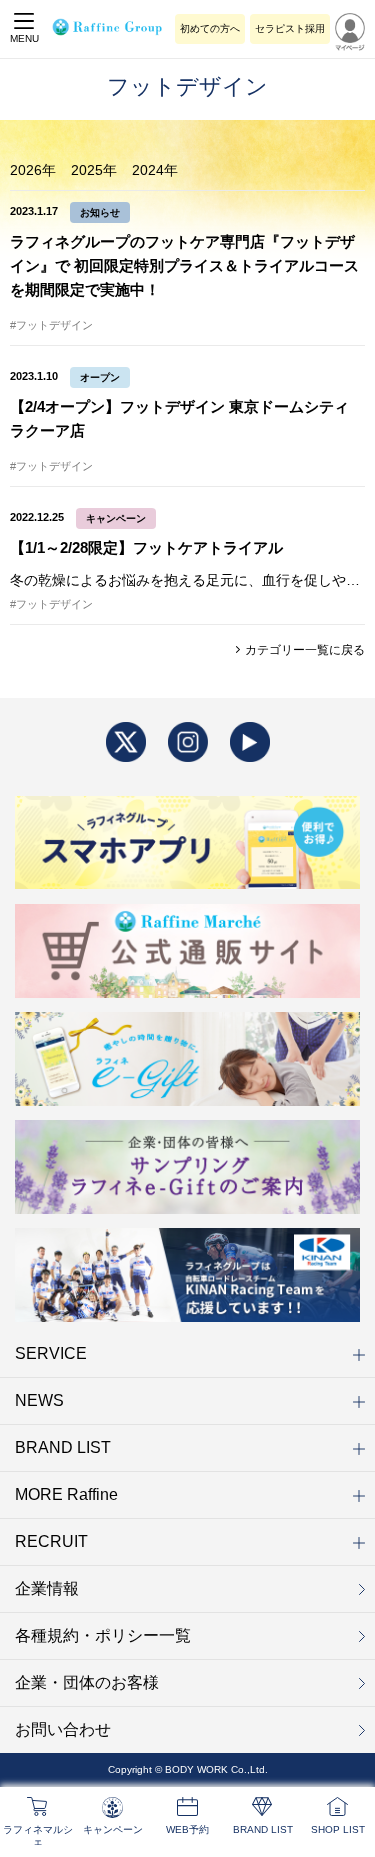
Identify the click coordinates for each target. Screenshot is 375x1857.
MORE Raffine (66, 1494)
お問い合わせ (63, 1729)
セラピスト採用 (290, 28)
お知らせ (100, 212)
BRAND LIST (63, 1447)
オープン (100, 377)
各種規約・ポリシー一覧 (103, 1635)
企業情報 (47, 1588)
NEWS (39, 1400)
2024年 (155, 170)
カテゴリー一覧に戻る (303, 650)
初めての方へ (210, 28)
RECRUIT (51, 1541)
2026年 (33, 170)
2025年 (94, 170)
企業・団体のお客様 (87, 1682)
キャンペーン (116, 518)
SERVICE (51, 1353)
